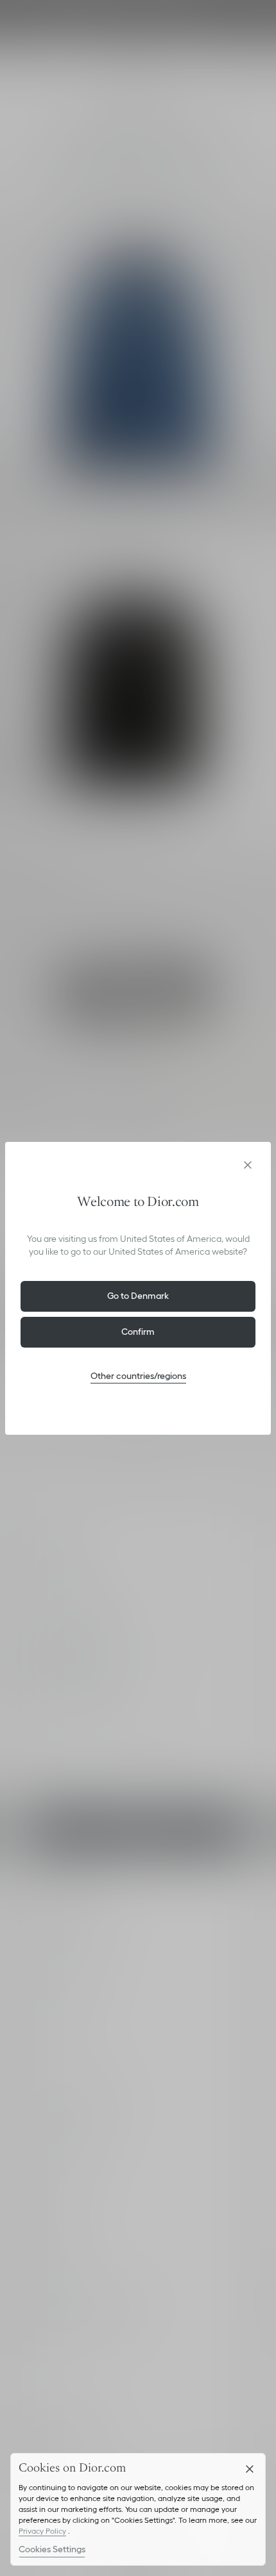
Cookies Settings (52, 2549)
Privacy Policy (42, 2531)
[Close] (250, 2469)
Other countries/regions (138, 1376)
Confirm (138, 1332)
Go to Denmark (138, 1296)
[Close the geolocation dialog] (248, 1165)
